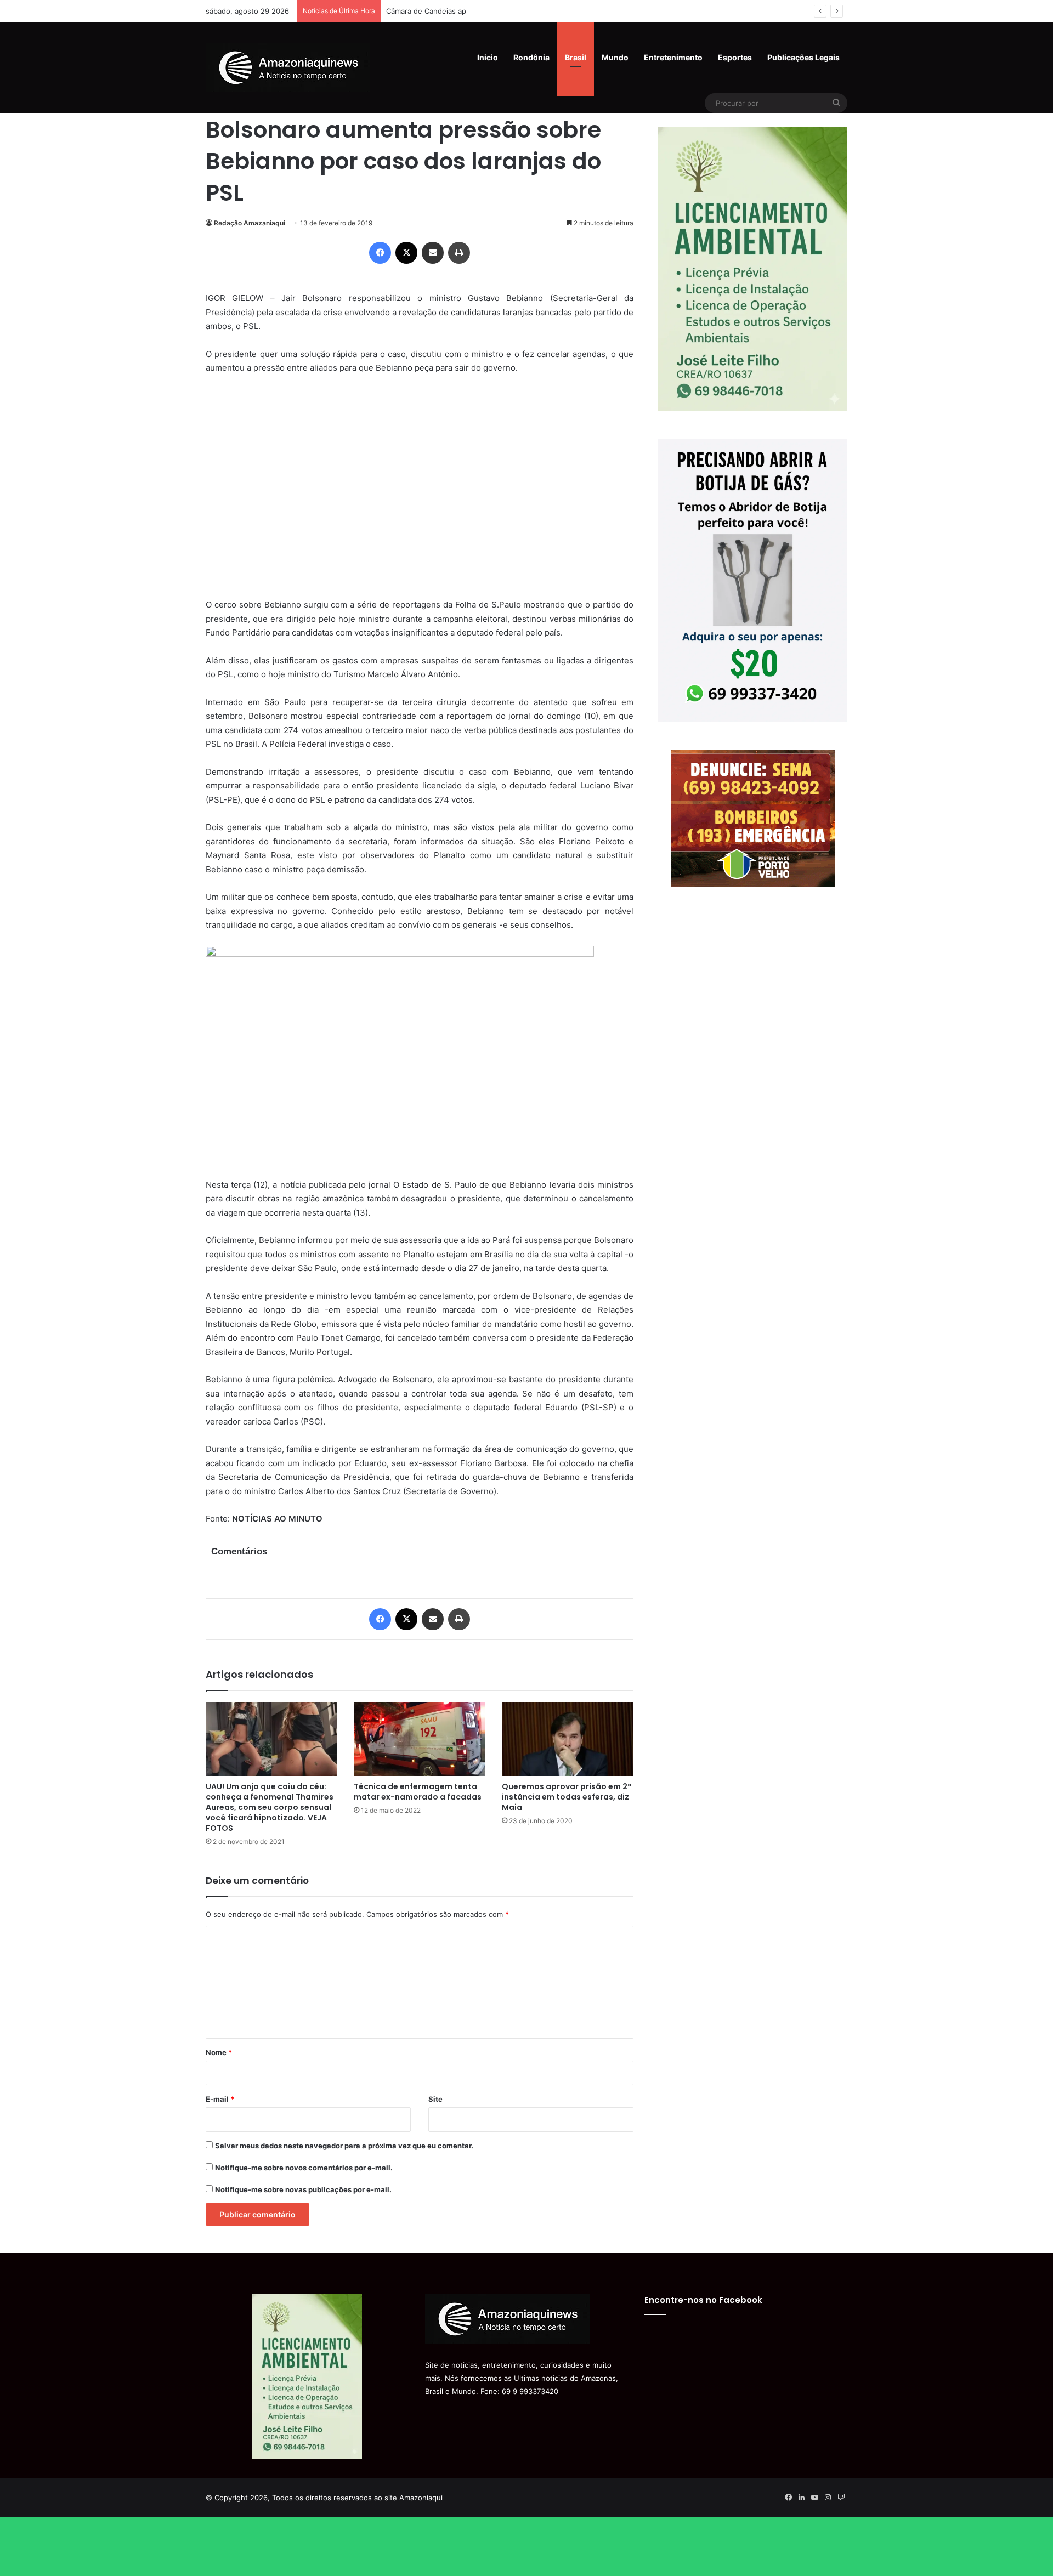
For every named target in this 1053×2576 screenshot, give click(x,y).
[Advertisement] (420, 493)
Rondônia (531, 57)
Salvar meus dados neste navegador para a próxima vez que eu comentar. (344, 2146)
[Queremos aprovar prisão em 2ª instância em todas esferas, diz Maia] (568, 1739)
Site (435, 2099)
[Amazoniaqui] (288, 67)
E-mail (220, 2099)
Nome (219, 2052)
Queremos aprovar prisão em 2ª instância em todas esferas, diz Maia (567, 1797)
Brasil (576, 57)
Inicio (488, 57)
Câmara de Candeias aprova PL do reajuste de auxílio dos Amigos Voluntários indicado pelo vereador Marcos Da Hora (587, 11)
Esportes (735, 57)
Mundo (615, 57)
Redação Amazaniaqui (250, 223)
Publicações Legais (803, 57)
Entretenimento (673, 57)
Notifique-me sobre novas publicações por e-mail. (303, 2189)
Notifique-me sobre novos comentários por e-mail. (304, 2168)
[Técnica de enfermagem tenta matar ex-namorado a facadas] (420, 1739)
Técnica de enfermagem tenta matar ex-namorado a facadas (418, 1792)
